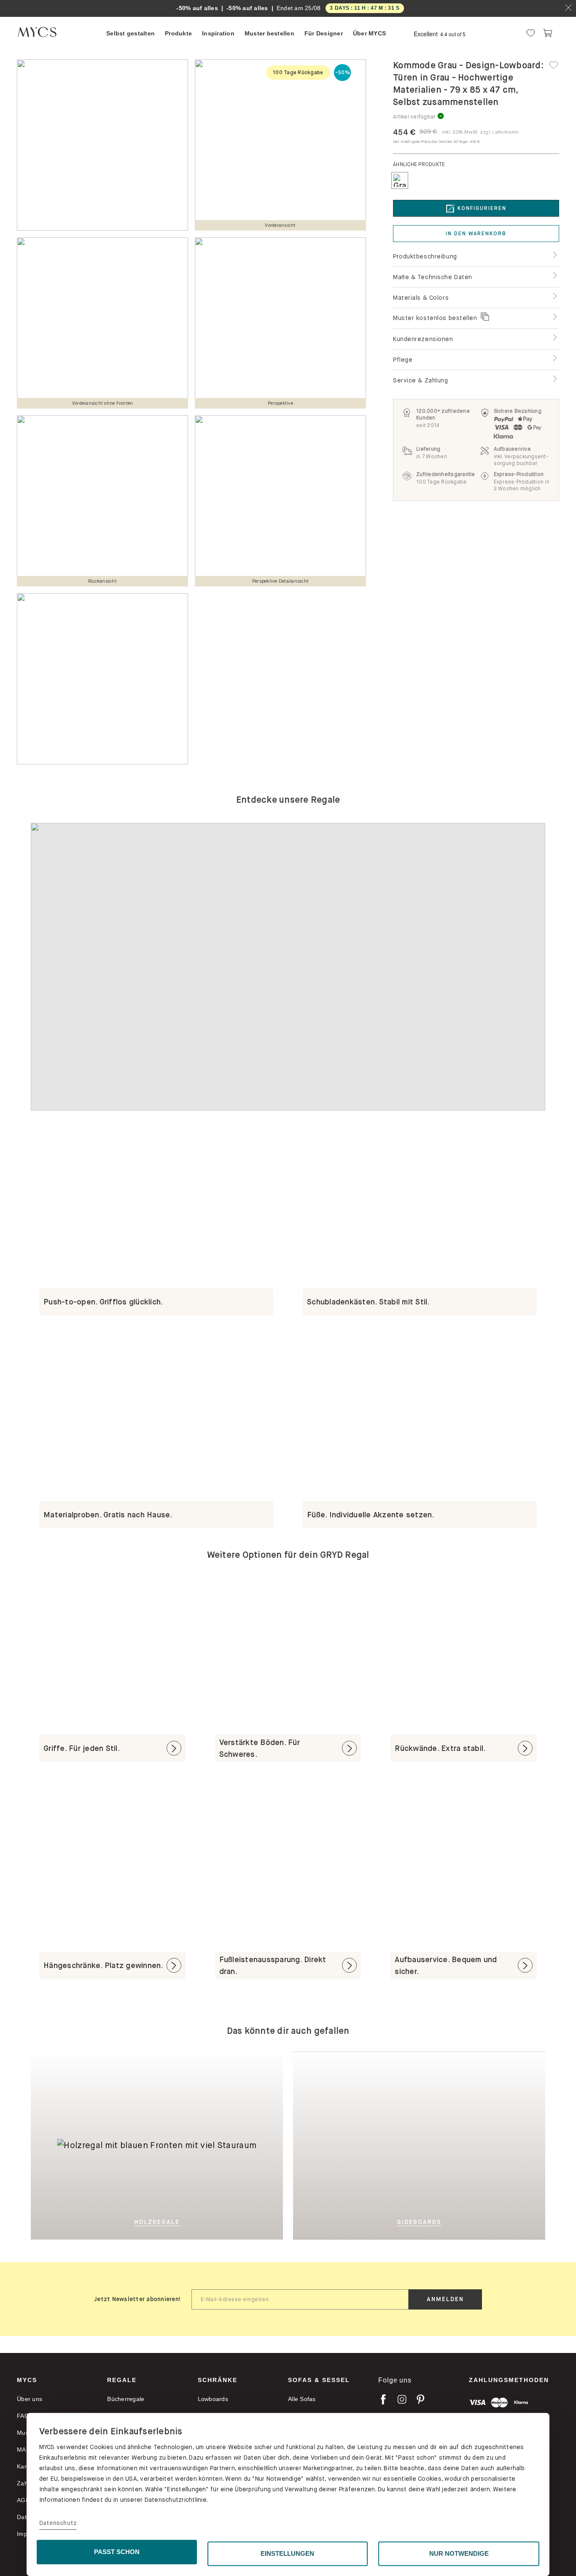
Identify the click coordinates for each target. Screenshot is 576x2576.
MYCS (27, 2380)
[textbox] (300, 2299)
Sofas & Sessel (319, 2380)
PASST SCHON (117, 2552)
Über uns (30, 2399)
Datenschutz (58, 2523)
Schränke (218, 2380)
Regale (122, 2380)
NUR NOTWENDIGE (459, 2553)
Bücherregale (126, 2399)
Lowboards (213, 2399)
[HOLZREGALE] (131, 2058)
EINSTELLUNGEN (287, 2553)
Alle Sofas (302, 2399)
